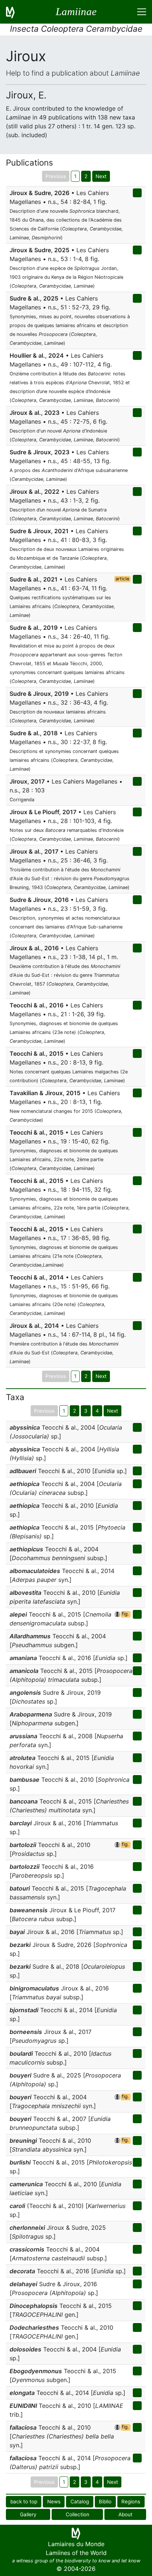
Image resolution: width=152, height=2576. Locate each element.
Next (101, 176)
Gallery (28, 2514)
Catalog (80, 2502)
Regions (131, 2502)
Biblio (105, 2502)
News (54, 2502)
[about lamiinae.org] (15, 12)
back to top (24, 2502)
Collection (77, 2514)
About (125, 2514)
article (122, 579)
